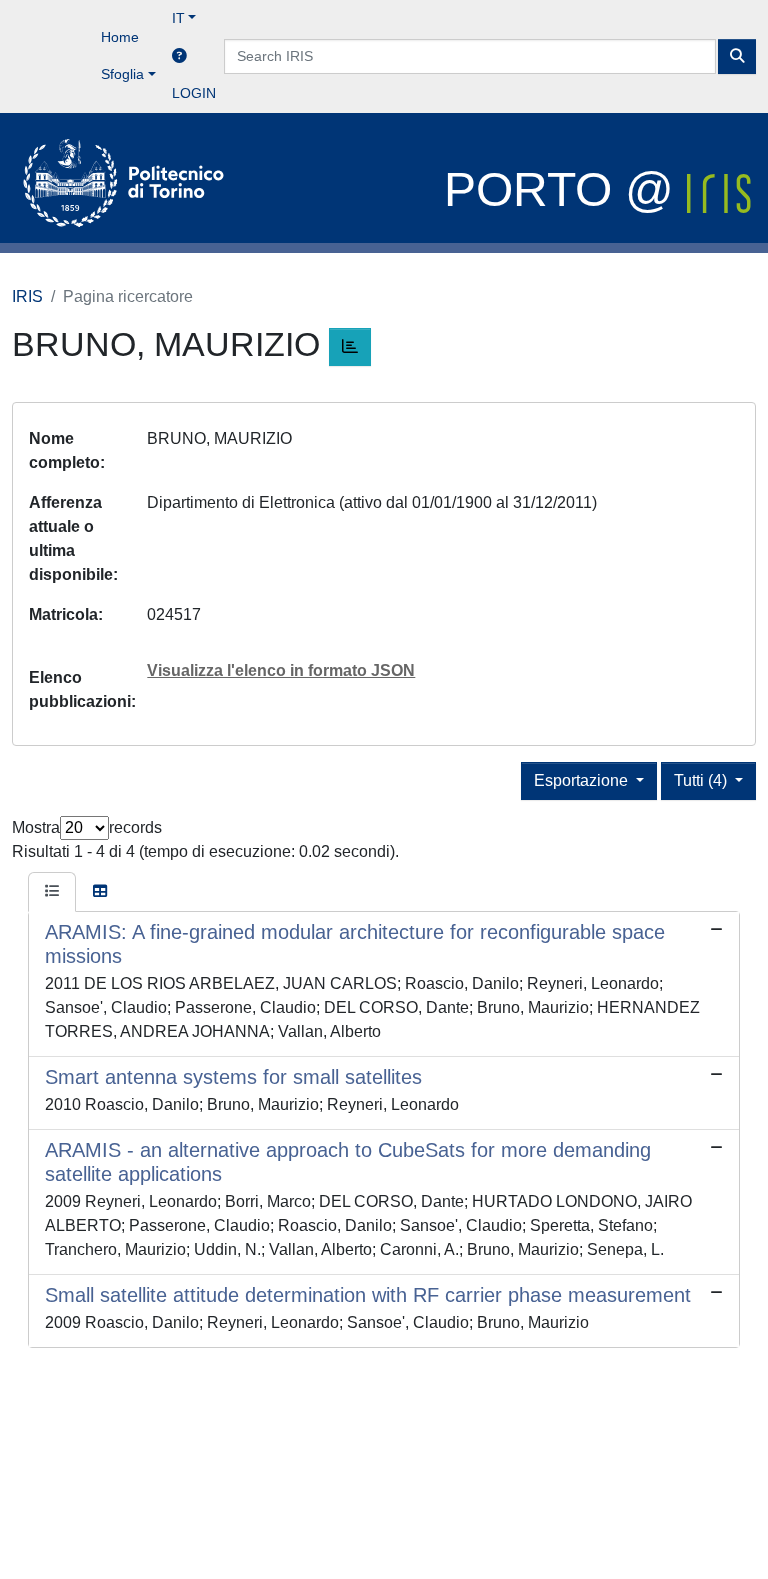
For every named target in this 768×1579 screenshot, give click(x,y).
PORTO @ (565, 189)
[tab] (52, 892)
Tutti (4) (702, 780)
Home (120, 37)
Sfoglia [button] (122, 74)
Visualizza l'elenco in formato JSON (281, 670)
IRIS (27, 296)
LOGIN (194, 93)
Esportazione (583, 780)
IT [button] (178, 18)
